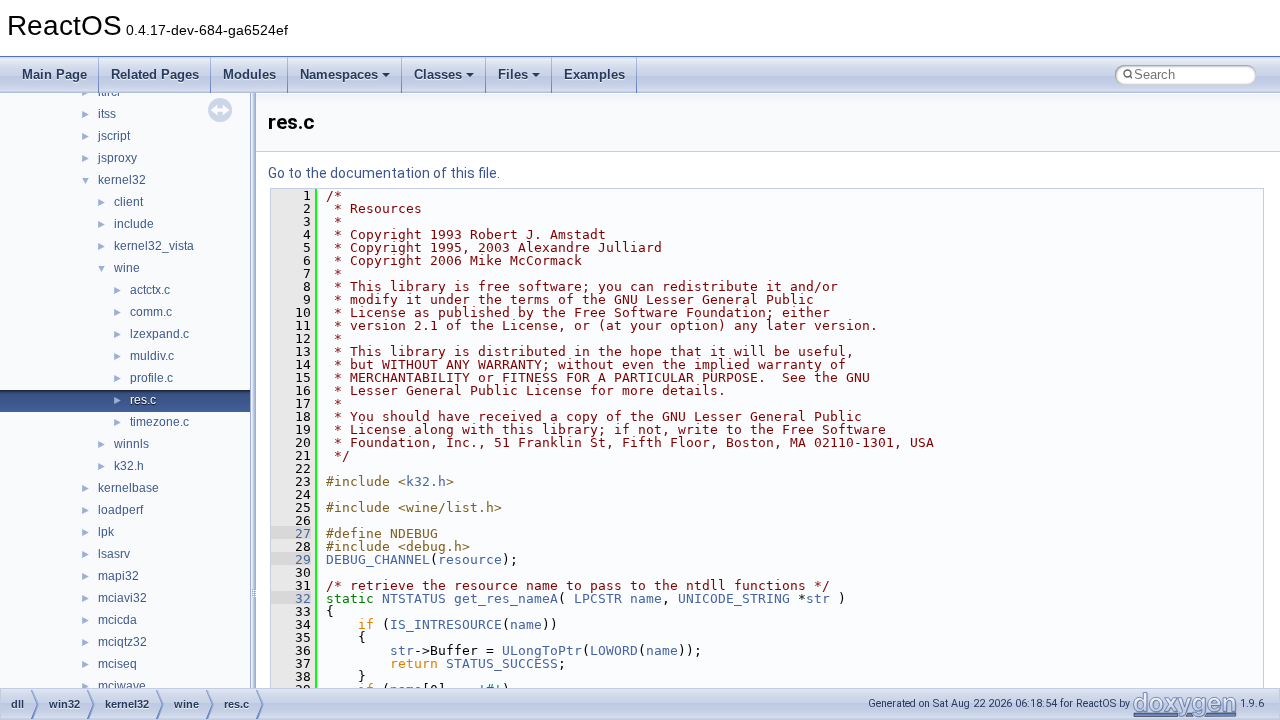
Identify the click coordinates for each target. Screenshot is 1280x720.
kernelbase (128, 488)
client (128, 202)
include (134, 224)
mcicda (117, 620)
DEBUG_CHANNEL (378, 559)
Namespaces (339, 74)
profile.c (151, 378)
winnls (131, 444)
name (646, 598)
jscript (114, 136)
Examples (594, 74)
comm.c (151, 312)
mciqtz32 (122, 642)
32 (291, 598)
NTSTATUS (414, 598)
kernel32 (122, 180)
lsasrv (114, 554)
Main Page (54, 74)
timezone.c (159, 422)
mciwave (122, 686)
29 (291, 559)
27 (291, 533)
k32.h (129, 466)
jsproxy (117, 158)
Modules (249, 74)
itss (107, 114)
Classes (438, 74)
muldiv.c (152, 356)
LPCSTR (598, 598)
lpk (106, 532)
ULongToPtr (542, 650)
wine (127, 268)
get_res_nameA (506, 598)
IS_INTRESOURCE (446, 624)
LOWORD (614, 650)
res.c (143, 400)
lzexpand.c (159, 334)
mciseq (117, 664)
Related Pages (155, 74)
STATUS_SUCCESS (502, 663)
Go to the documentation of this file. (384, 173)
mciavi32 (122, 598)
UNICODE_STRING (734, 598)
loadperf (120, 510)
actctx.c (150, 290)
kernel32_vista (154, 246)
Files (513, 74)
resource (470, 559)
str (818, 598)
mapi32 (118, 576)
